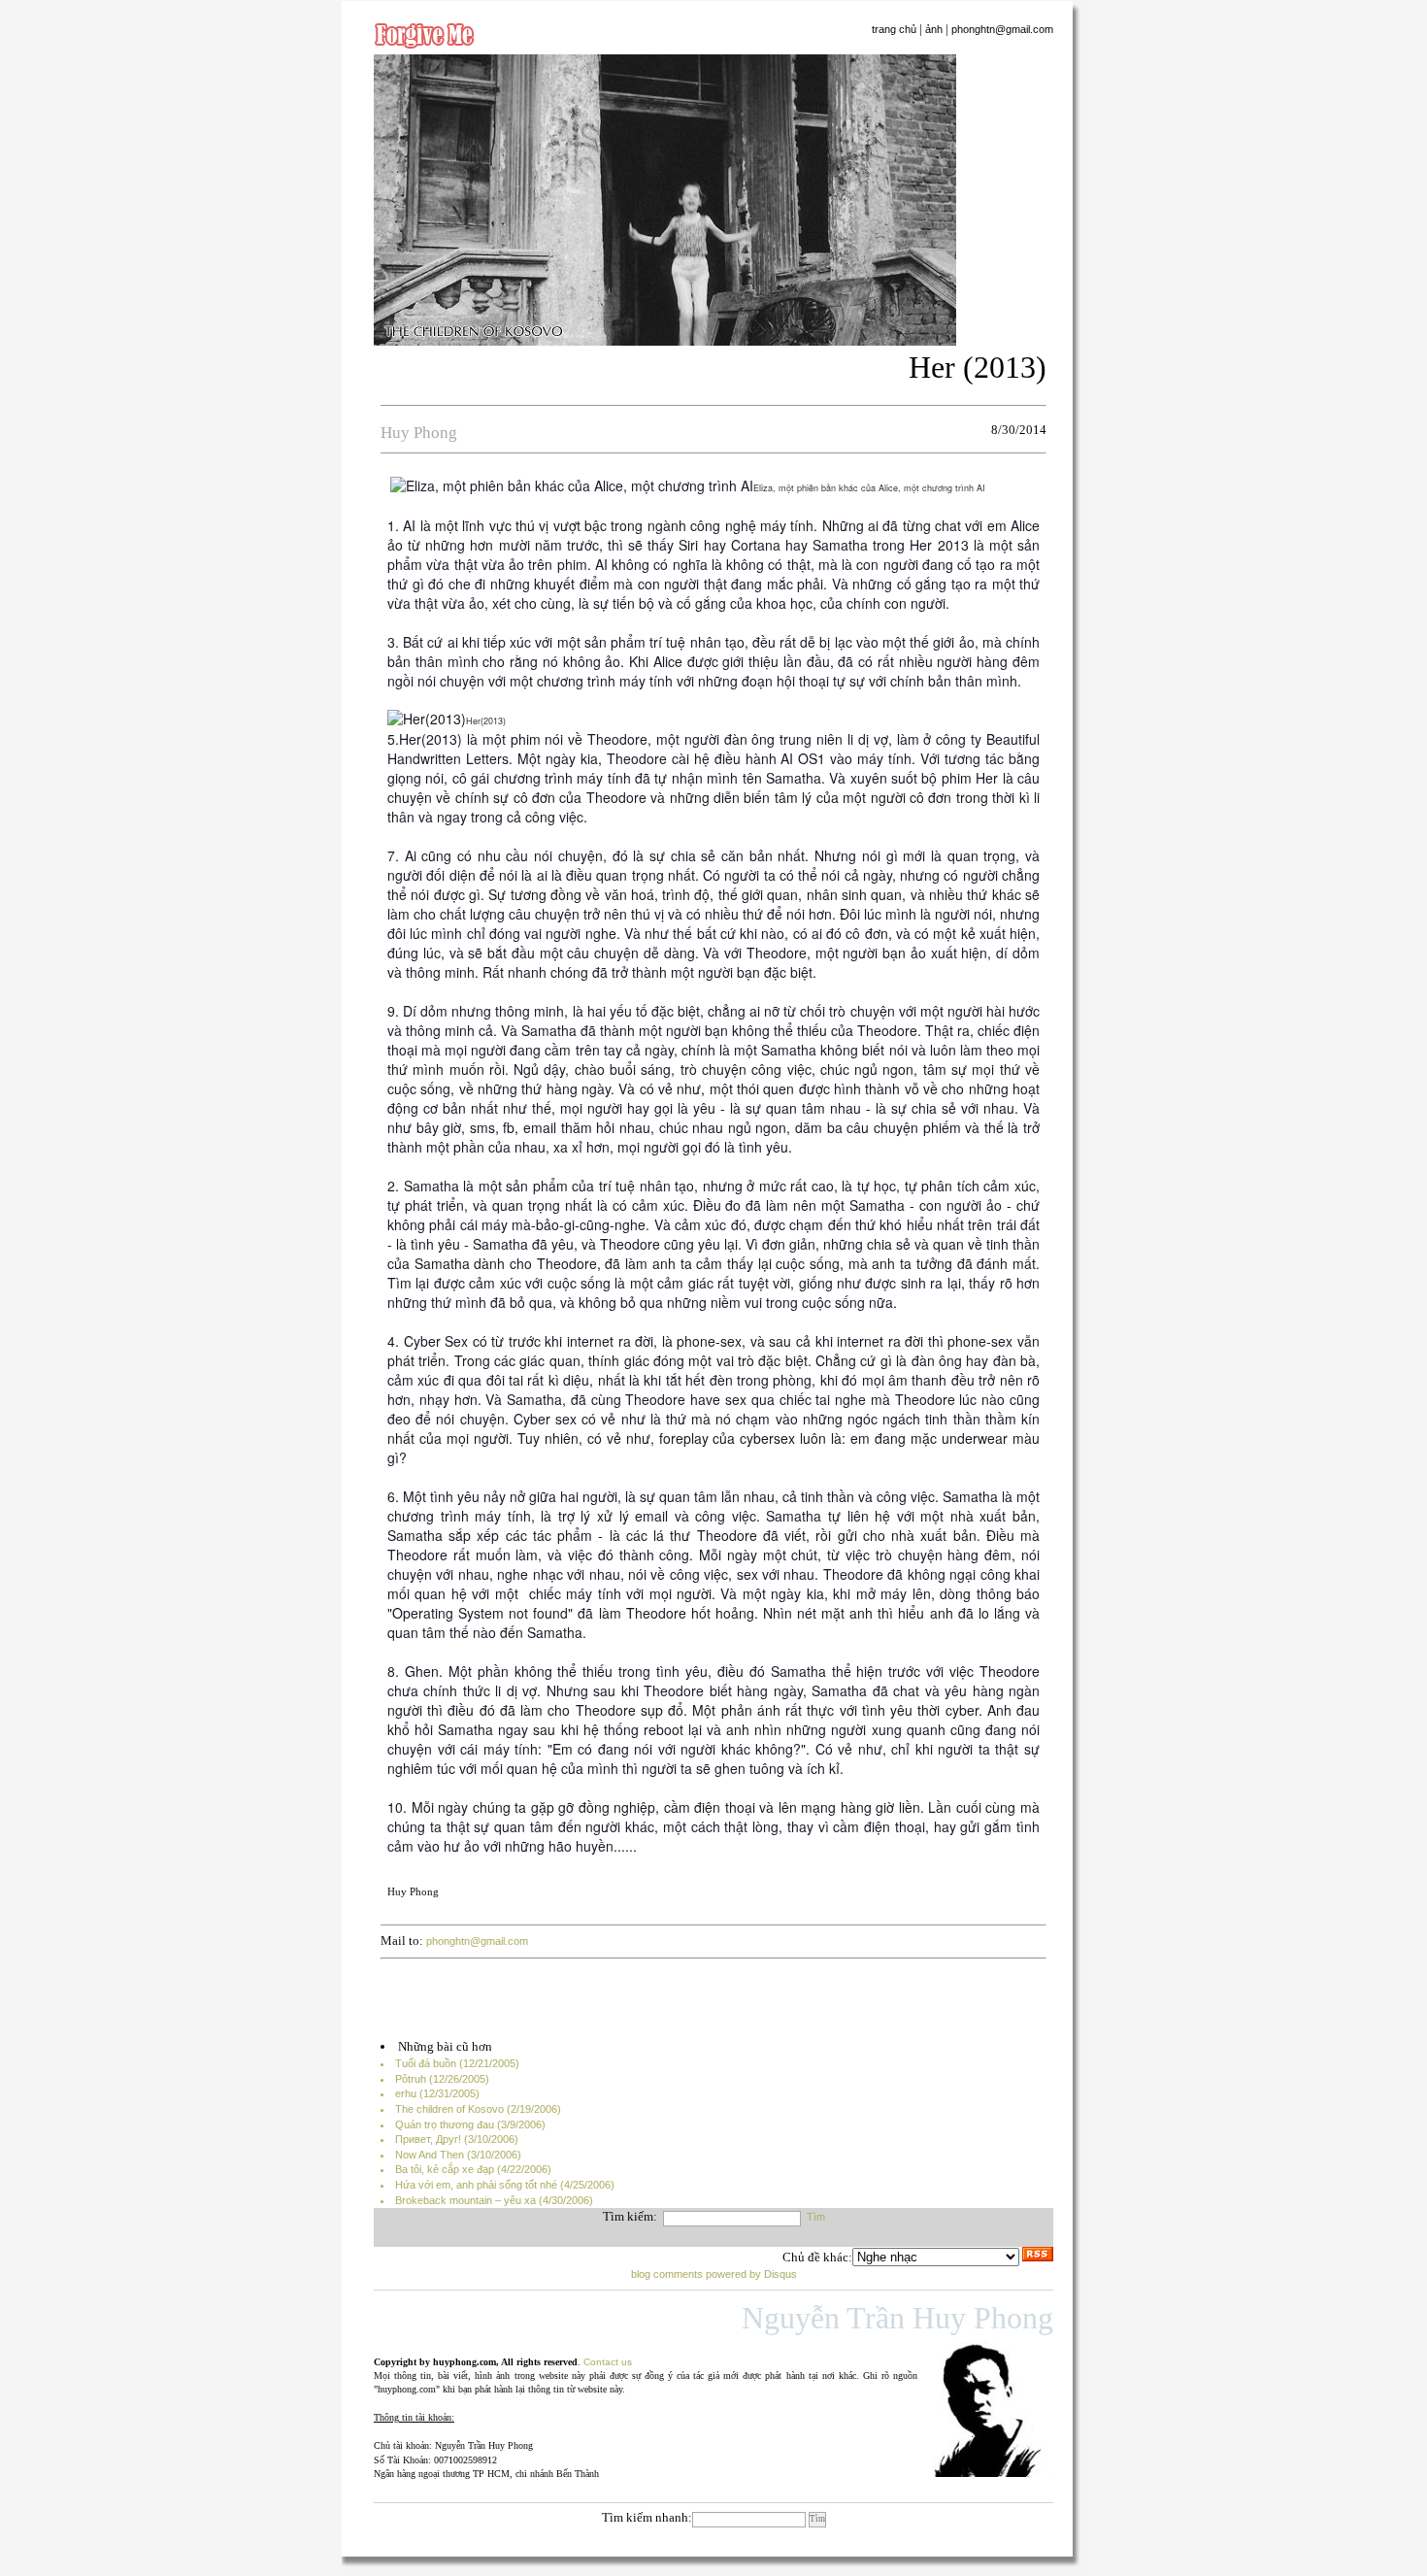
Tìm (816, 2217)
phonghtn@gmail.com (1002, 29)
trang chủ (894, 29)
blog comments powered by (714, 2274)
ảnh (934, 29)
